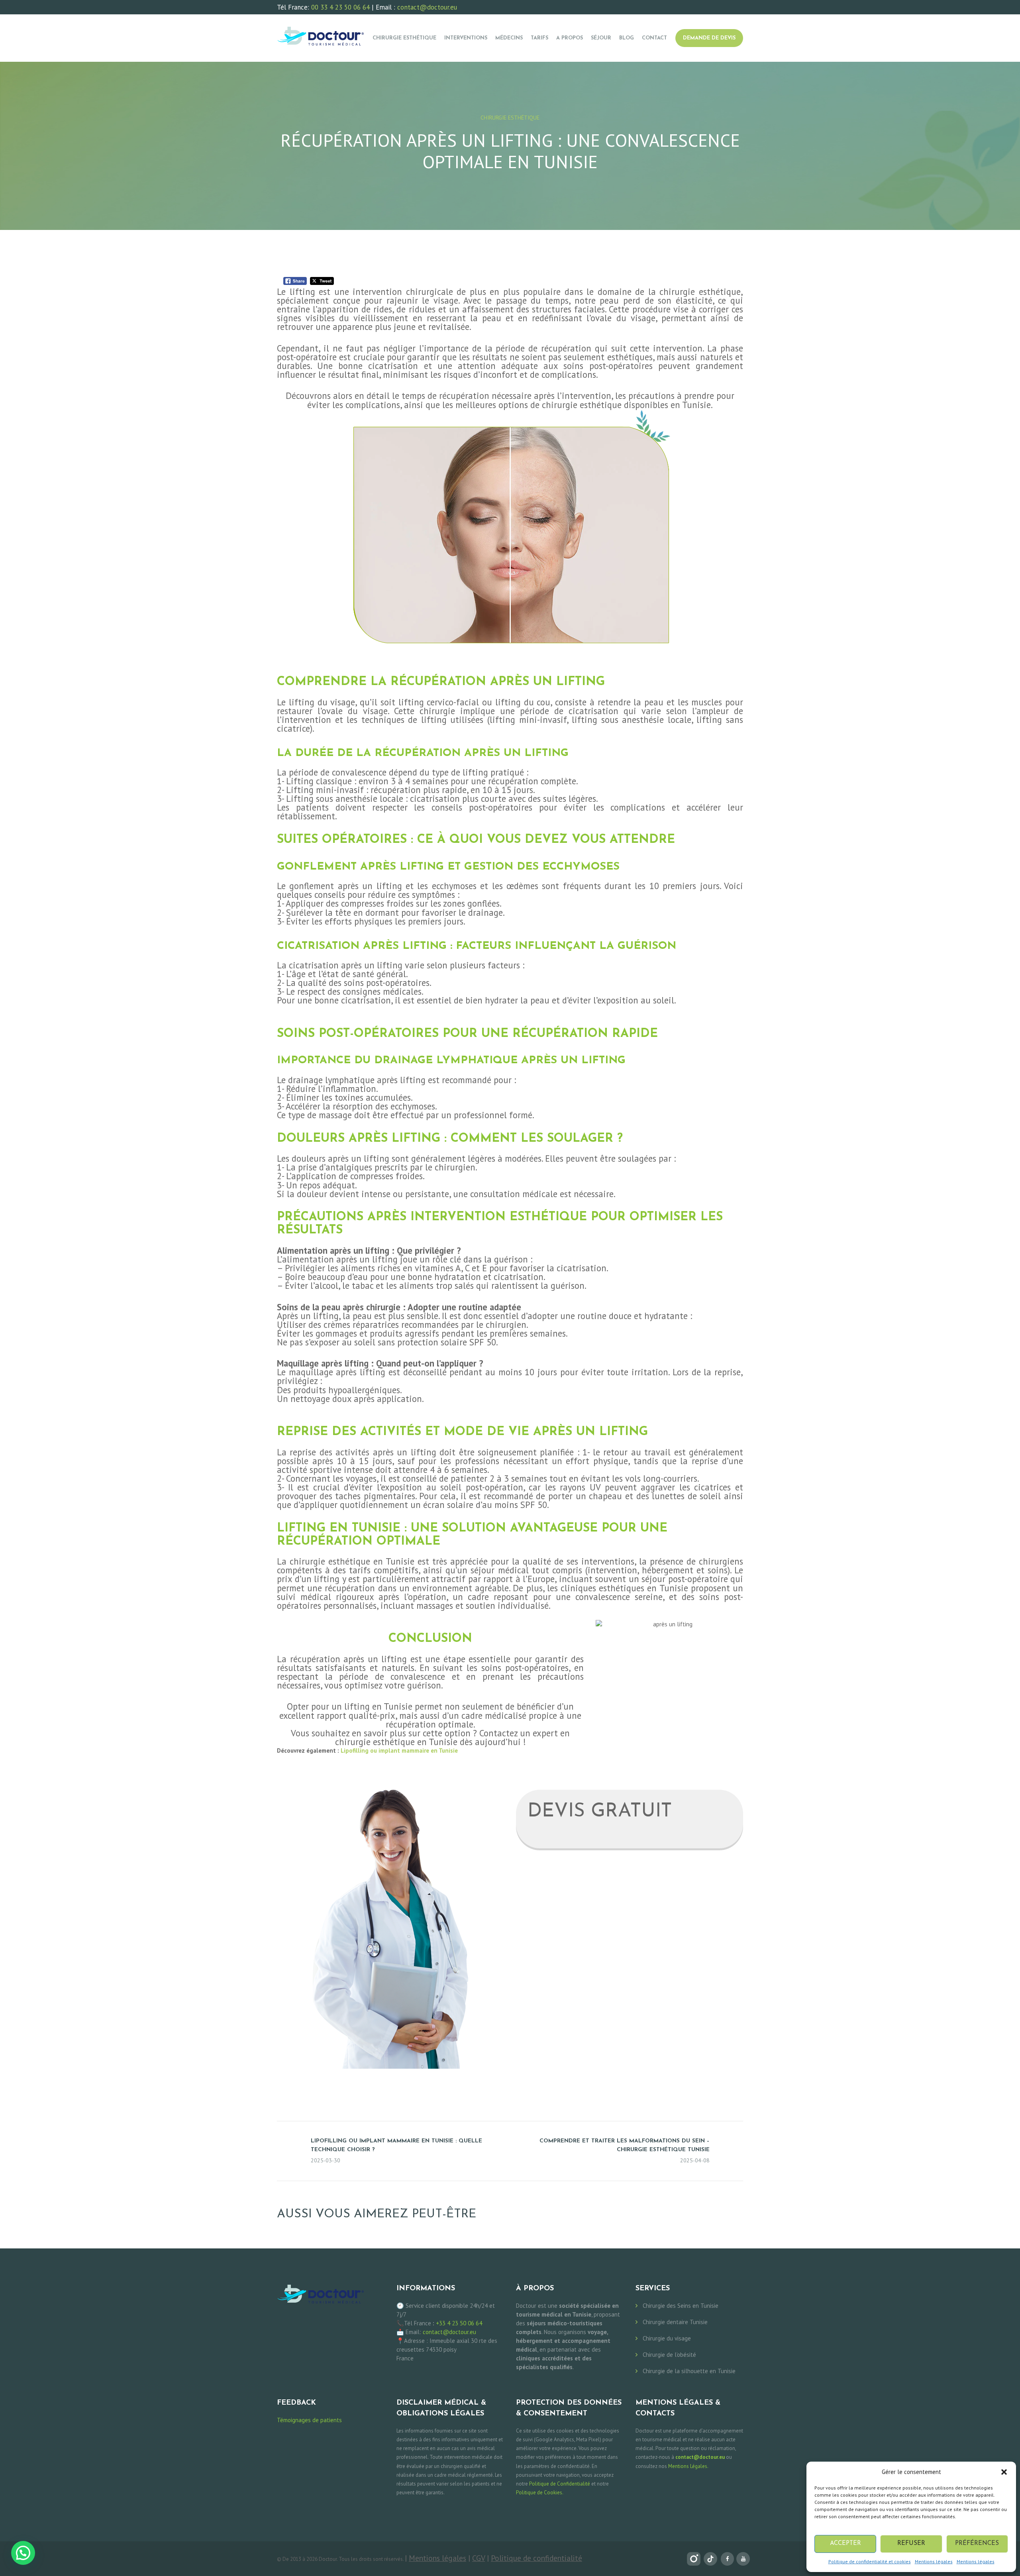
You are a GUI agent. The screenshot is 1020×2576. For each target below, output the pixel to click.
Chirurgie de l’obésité (669, 2355)
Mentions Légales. (688, 2466)
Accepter (845, 2544)
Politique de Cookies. (540, 2493)
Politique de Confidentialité (560, 2484)
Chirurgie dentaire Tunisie (675, 2322)
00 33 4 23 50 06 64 (340, 7)
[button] (1004, 2472)
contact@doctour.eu (427, 7)
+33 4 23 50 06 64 (459, 2323)
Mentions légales (934, 2561)
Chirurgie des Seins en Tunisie (681, 2306)
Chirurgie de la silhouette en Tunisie (689, 2371)
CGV (479, 2558)
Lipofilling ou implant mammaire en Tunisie (399, 1750)
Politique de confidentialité (536, 2558)
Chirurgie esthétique (510, 118)
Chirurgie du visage (667, 2338)
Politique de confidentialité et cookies (870, 2561)
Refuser (911, 2544)
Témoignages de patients (309, 2420)
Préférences (977, 2544)
